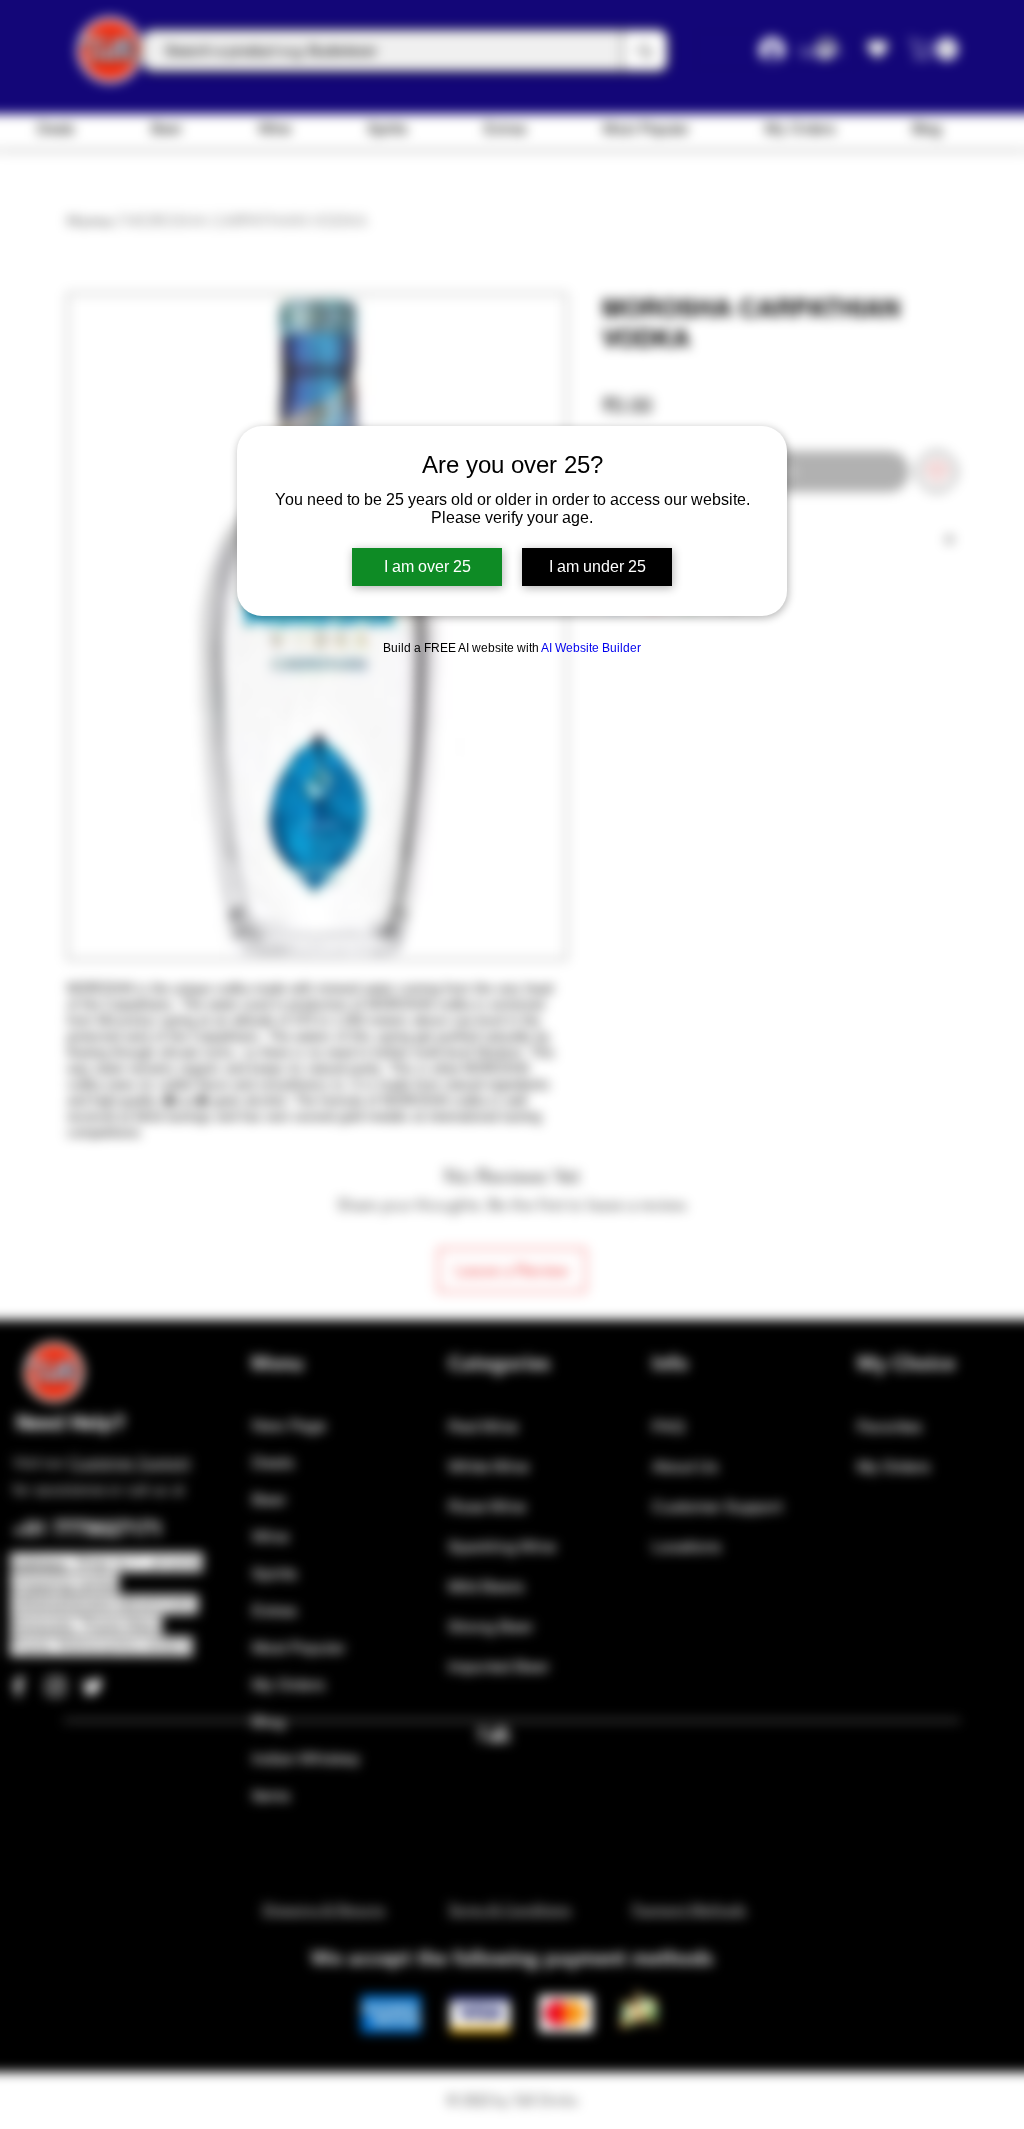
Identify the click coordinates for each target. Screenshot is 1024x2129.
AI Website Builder (591, 648)
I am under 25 (597, 566)
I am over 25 (427, 566)
